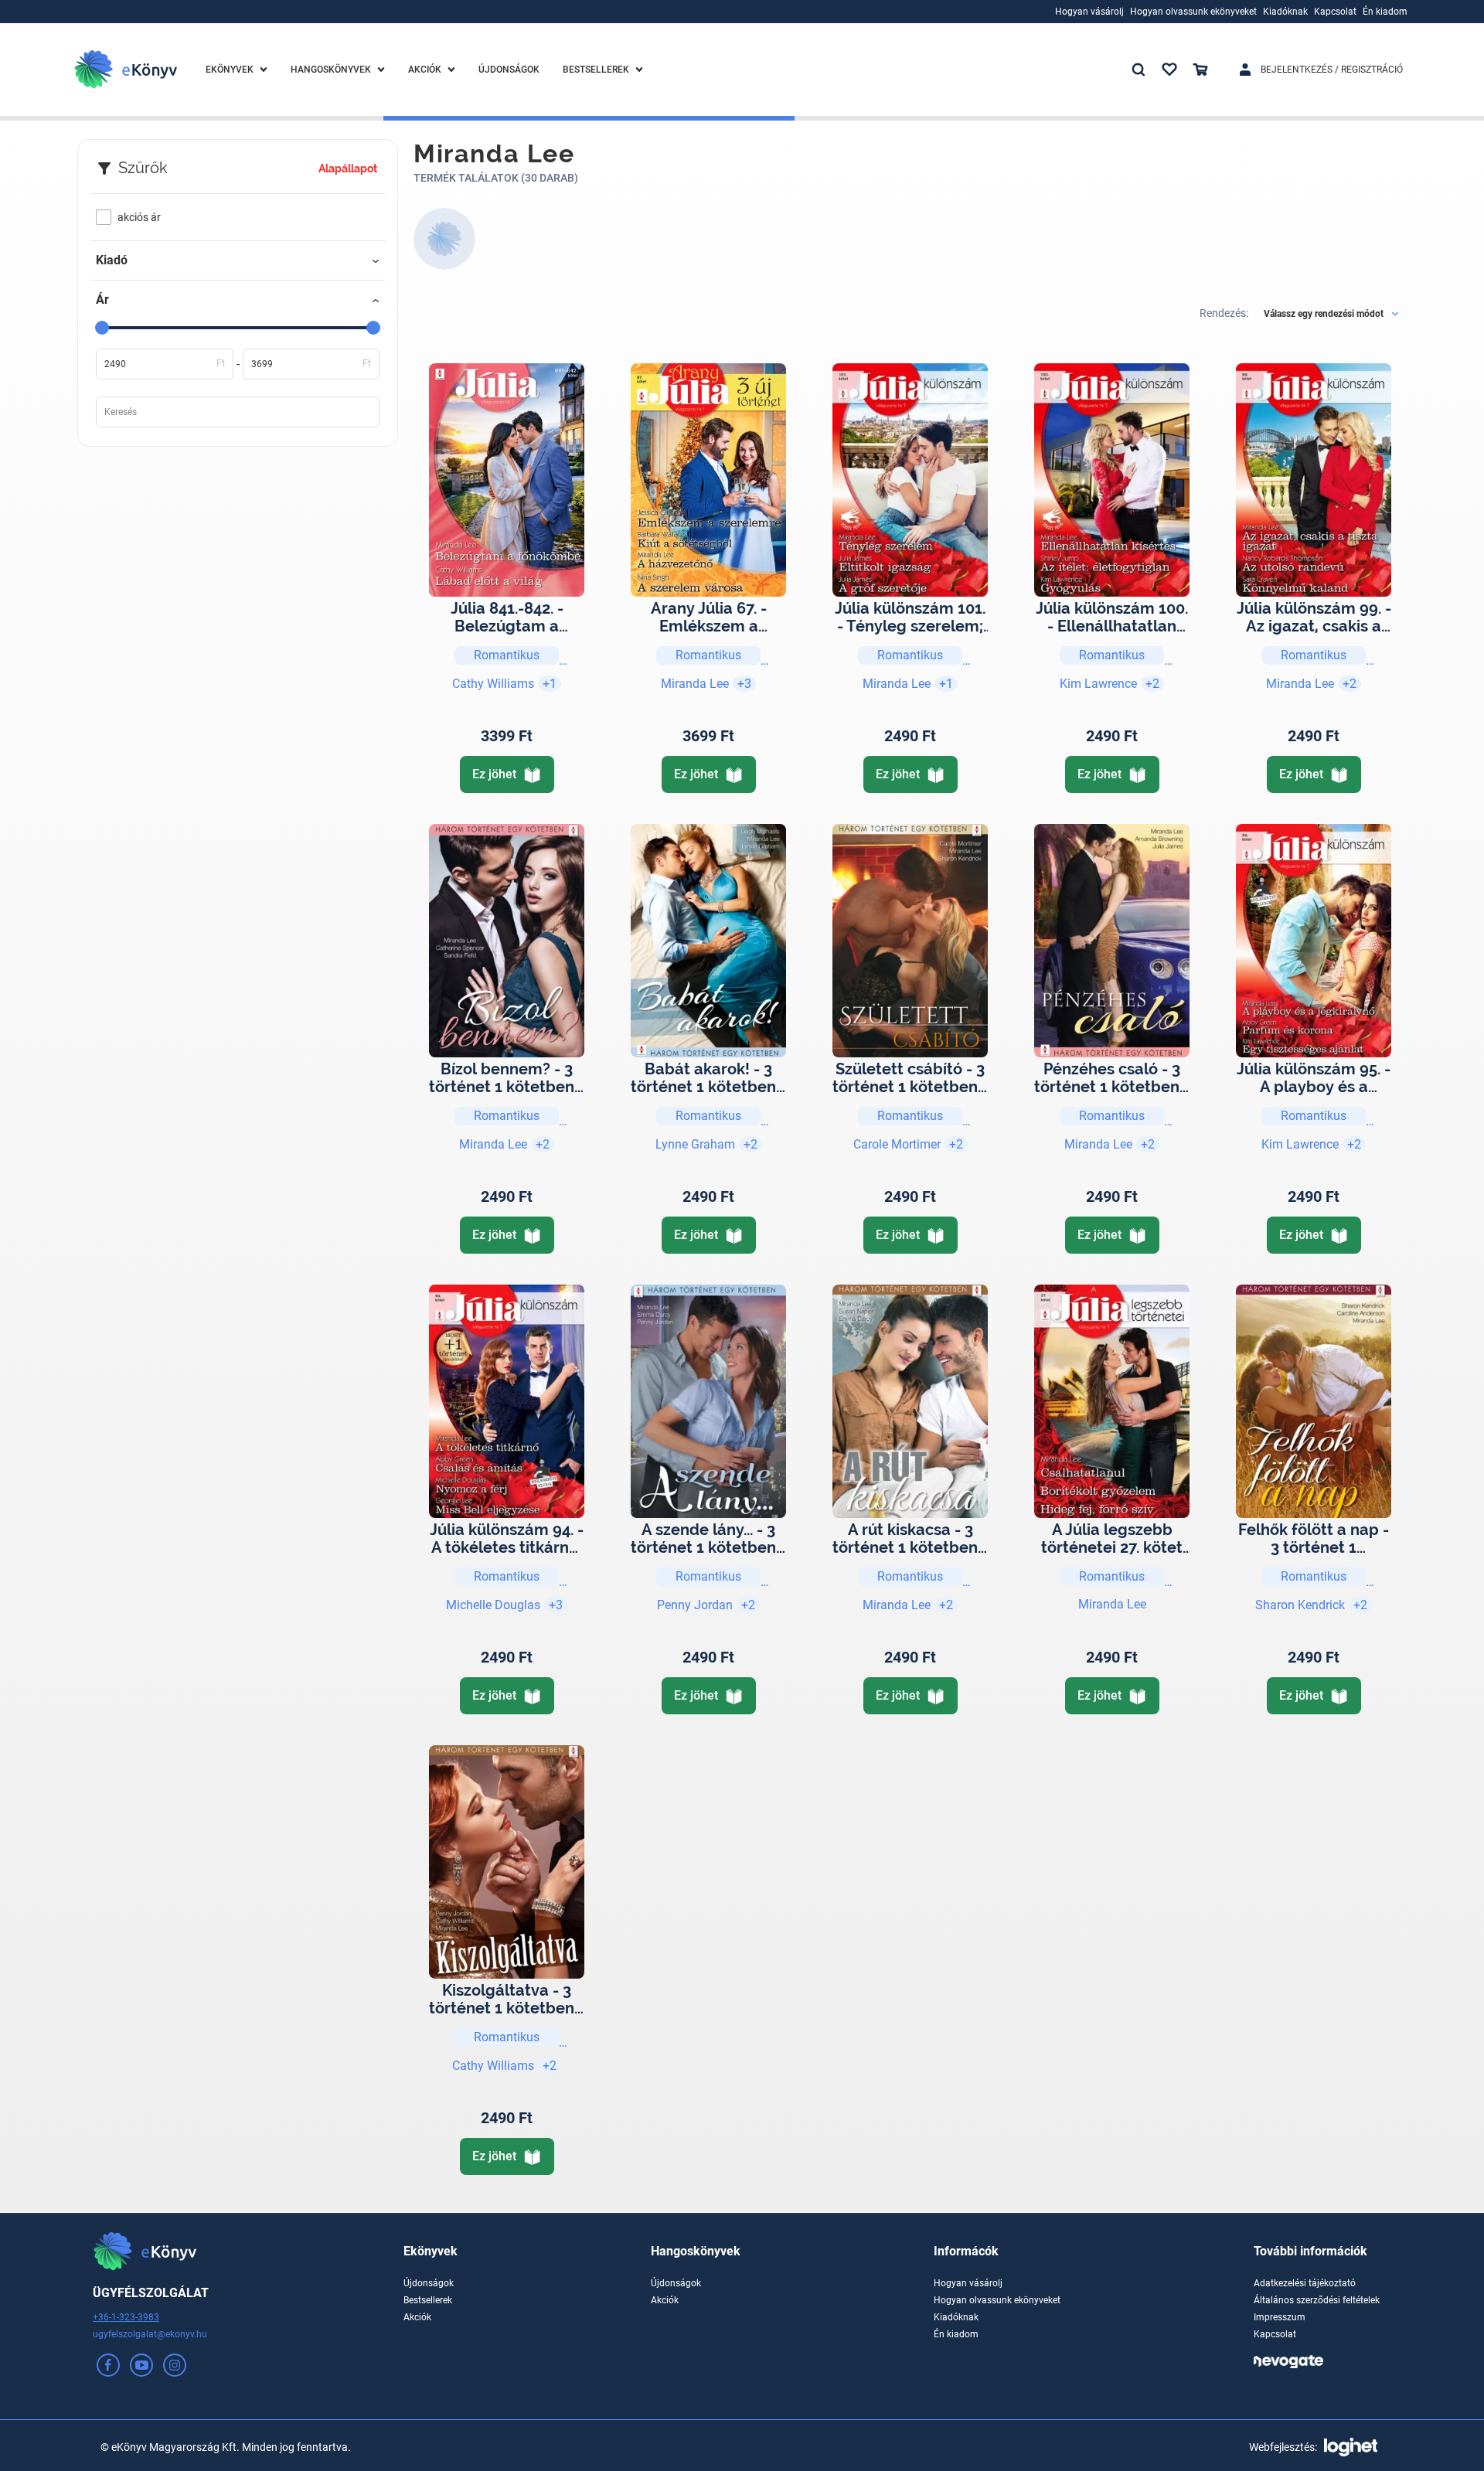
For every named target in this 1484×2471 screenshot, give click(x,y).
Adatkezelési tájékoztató (1305, 2283)
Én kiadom (956, 2334)
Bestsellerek (428, 2300)
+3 (744, 684)
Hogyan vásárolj (968, 2283)
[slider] (102, 328)
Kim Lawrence (1098, 684)
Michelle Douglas (493, 1605)
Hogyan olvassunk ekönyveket (997, 2300)
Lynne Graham (695, 1144)
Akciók (417, 2317)
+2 (1152, 684)
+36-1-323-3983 (126, 2317)
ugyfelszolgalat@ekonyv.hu (150, 2334)
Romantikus (507, 655)
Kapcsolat (1275, 2334)
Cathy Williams (493, 684)
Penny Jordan (695, 1605)
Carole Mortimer (897, 1144)
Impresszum (1280, 2317)
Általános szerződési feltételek (1317, 2300)
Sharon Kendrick (1300, 1605)
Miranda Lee (695, 684)
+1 (550, 684)
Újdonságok (429, 2283)
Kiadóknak (956, 2317)
